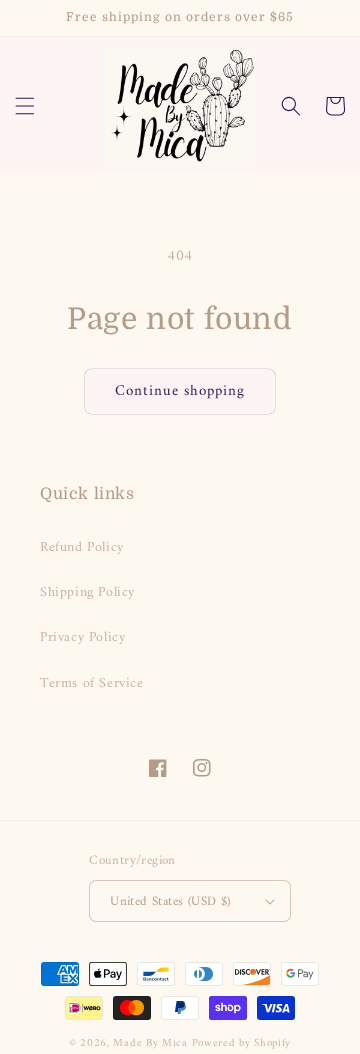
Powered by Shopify (242, 1043)
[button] (25, 106)
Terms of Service (92, 683)
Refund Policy (82, 547)
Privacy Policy (82, 637)
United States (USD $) (170, 901)
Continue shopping (180, 391)
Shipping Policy (87, 592)
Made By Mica (150, 1043)
